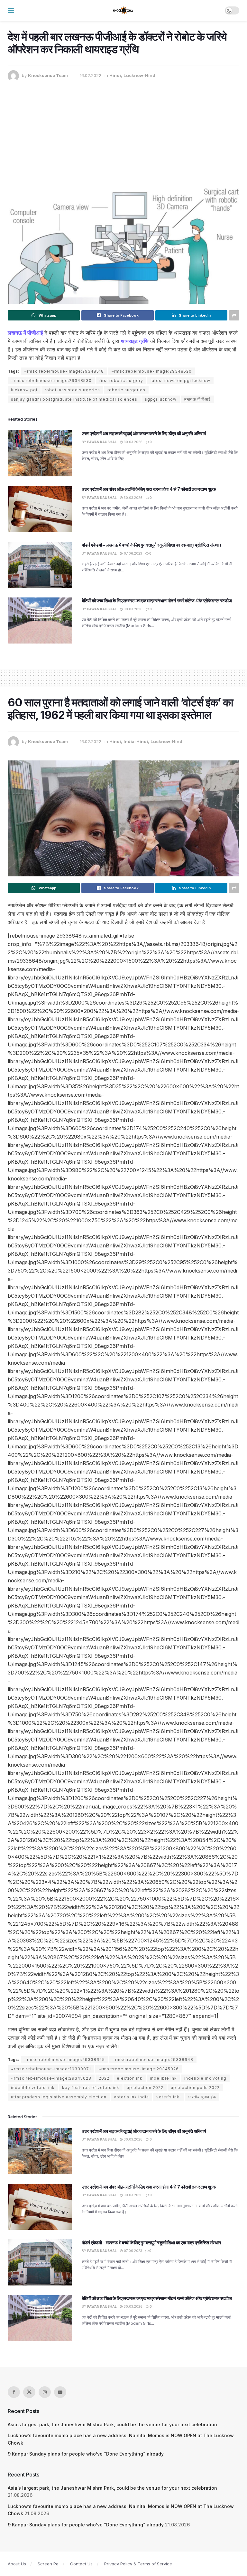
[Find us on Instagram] (45, 2392)
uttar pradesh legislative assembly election (59, 2097)
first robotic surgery (121, 381)
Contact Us (81, 2564)
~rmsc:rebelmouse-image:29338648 (153, 2060)
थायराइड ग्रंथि (135, 341)
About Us (17, 2564)
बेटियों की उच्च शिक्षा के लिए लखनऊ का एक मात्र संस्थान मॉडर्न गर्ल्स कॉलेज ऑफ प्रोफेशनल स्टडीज (157, 601)
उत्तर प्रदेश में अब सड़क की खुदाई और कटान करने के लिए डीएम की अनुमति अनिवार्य (144, 433)
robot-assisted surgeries (72, 390)
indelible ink (163, 2078)
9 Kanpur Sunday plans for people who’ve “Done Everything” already (86, 2454)
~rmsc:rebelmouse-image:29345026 (139, 2069)
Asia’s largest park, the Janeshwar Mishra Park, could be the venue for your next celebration (112, 2424)
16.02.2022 (91, 75)
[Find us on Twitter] (29, 2392)
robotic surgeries (126, 390)
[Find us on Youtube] (60, 2392)
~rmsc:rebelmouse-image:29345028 (51, 2078)
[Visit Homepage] (123, 11)
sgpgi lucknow (161, 399)
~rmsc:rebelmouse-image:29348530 (51, 381)
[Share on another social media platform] (234, 315)
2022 (104, 2078)
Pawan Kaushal (102, 442)
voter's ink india (131, 2097)
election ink (130, 2078)
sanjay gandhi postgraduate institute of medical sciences (74, 399)
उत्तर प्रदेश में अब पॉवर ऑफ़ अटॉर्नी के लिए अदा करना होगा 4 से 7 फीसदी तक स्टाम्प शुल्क (149, 489)
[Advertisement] (123, 130)
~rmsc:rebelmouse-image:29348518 (64, 371)
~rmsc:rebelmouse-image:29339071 (51, 2069)
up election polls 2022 (195, 2088)
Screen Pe (48, 2564)
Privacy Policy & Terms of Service (138, 2564)
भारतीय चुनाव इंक (202, 2097)
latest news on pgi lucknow (180, 381)
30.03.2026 (133, 442)
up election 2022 (145, 2088)
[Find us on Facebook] (14, 2392)
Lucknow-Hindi (140, 75)
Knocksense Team (48, 75)
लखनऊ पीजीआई (197, 399)
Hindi (115, 75)
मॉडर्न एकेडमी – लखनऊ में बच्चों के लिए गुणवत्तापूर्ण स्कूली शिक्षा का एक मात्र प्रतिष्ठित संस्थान (151, 545)
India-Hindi (136, 741)
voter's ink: (169, 2097)
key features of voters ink (91, 2088)
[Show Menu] (11, 10)
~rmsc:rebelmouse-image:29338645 (64, 2060)
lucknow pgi (24, 390)
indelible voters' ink (33, 2088)
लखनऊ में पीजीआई (25, 333)
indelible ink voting (205, 2078)
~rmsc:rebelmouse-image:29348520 (151, 371)
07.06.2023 (133, 553)
